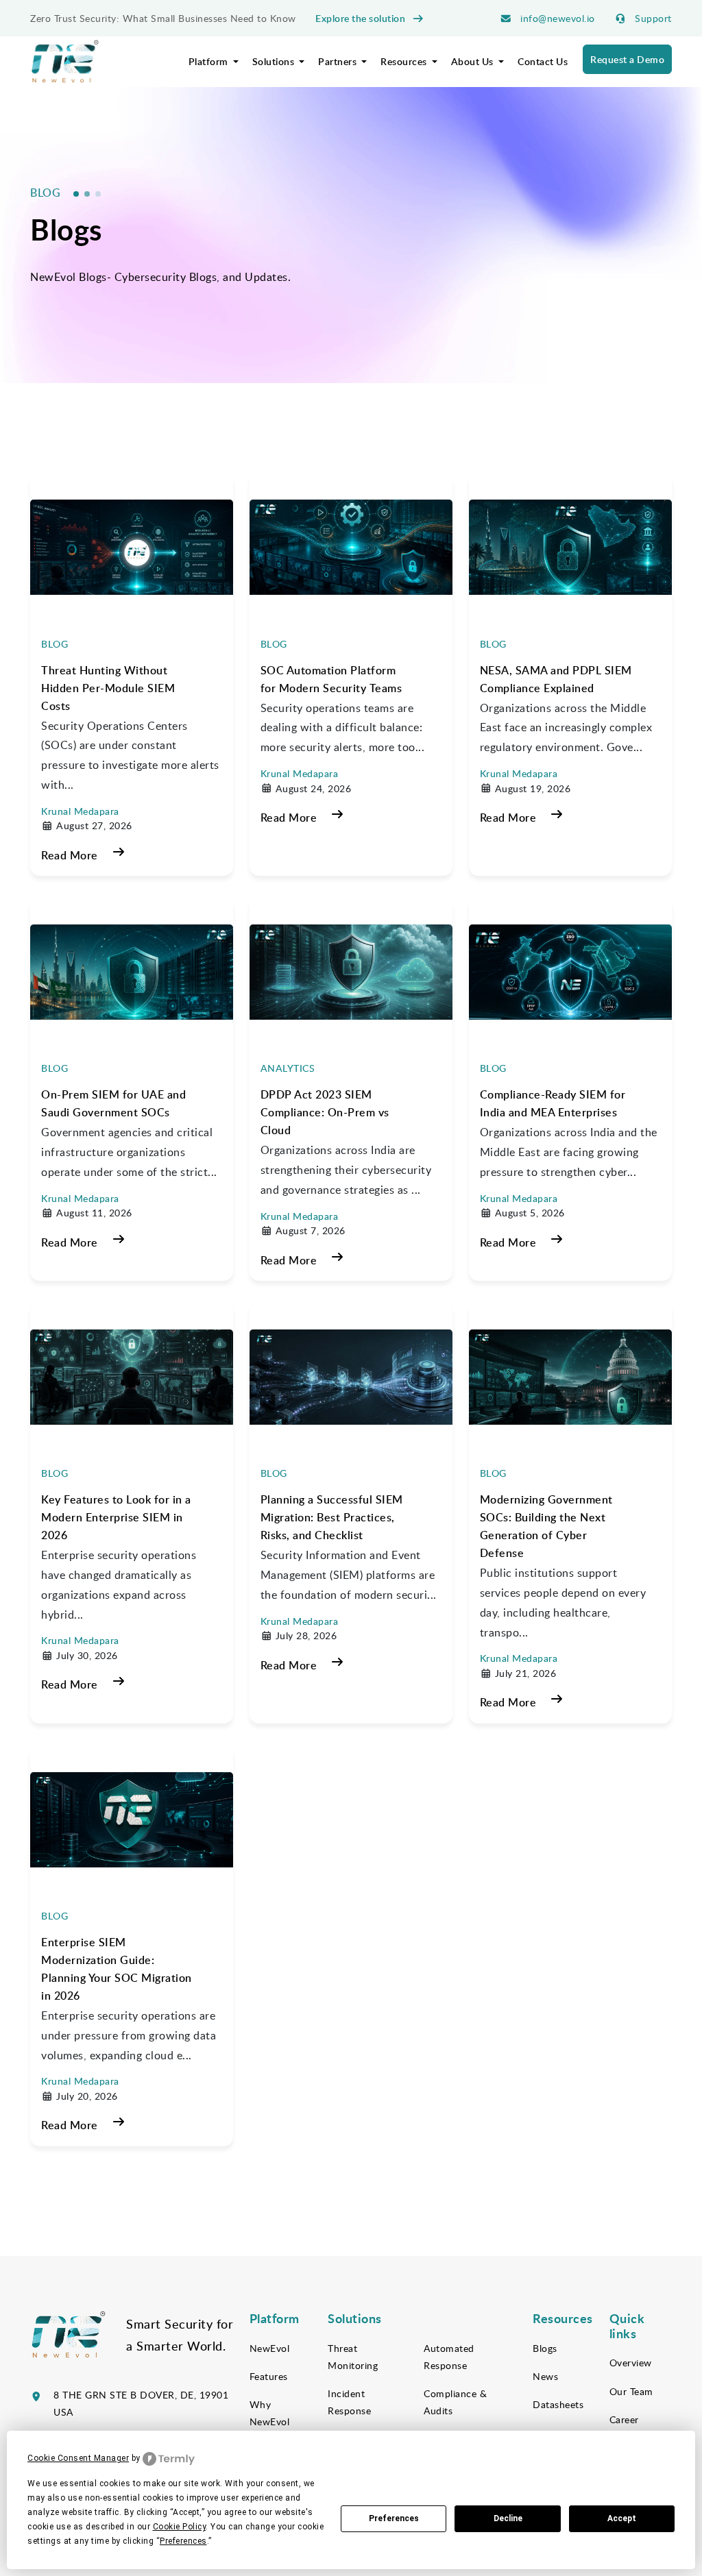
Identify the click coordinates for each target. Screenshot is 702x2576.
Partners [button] (339, 61)
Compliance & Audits (455, 2402)
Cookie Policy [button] (180, 2527)
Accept (622, 2518)
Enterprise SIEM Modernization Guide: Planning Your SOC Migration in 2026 (117, 1969)
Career (624, 2419)
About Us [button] (474, 61)
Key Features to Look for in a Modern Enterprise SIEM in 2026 (116, 1517)
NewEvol (270, 2348)
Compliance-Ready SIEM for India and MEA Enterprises (553, 1103)
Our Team (631, 2391)
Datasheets (558, 2404)
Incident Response (349, 2402)
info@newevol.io (556, 18)
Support (652, 18)
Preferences (394, 2518)
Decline (508, 2518)
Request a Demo (627, 59)
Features (269, 2376)
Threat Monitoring (353, 2357)
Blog (55, 644)
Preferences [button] (183, 2541)
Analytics (288, 1068)
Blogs (545, 2348)
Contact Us (543, 61)
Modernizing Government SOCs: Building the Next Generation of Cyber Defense (546, 1526)
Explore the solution (362, 18)
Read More (70, 855)
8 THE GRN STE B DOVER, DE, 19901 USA (141, 2403)
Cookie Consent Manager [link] (78, 2458)
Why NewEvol (270, 2413)
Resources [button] (405, 61)
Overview (631, 2363)
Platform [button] (210, 61)
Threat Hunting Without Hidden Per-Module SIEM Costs (108, 688)
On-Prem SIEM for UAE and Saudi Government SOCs (113, 1103)
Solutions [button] (275, 61)
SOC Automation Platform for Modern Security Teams (331, 679)
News (545, 2376)
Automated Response (449, 2357)
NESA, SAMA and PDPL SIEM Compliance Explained (556, 679)
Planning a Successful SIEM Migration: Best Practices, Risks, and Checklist (332, 1517)
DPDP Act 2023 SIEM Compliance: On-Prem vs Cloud (325, 1112)
